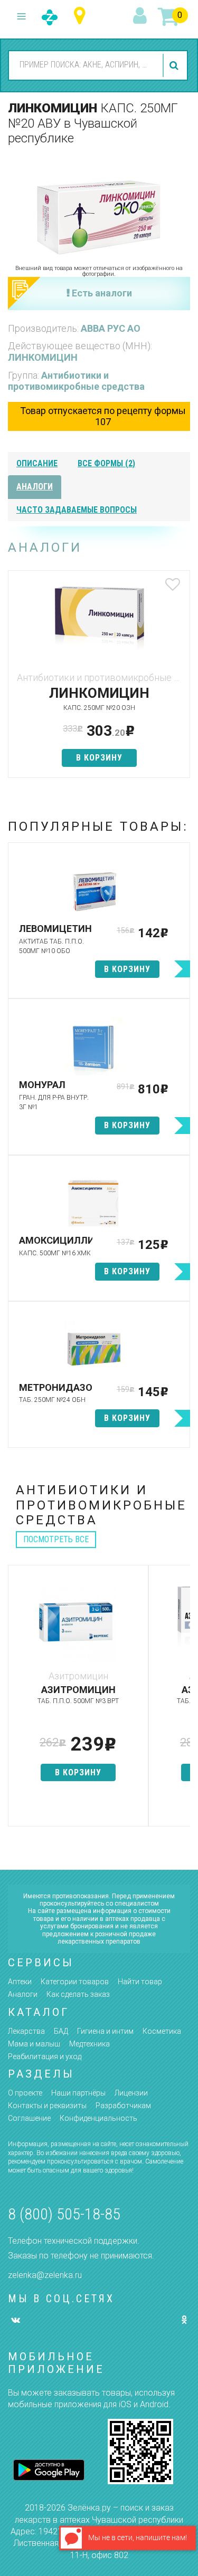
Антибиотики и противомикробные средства (76, 381)
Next (182, 1701)
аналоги (35, 487)
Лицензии (131, 2093)
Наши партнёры (78, 2093)
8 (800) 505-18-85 (64, 2214)
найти (175, 65)
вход (142, 16)
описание (37, 463)
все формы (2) (106, 463)
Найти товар (140, 1982)
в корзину (99, 758)
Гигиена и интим (105, 2031)
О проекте (25, 2093)
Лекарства (26, 2031)
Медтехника (89, 2044)
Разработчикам (123, 2106)
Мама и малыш (34, 2044)
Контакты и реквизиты (47, 2106)
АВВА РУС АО (111, 328)
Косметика (162, 2031)
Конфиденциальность (98, 2118)
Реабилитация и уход (45, 2056)
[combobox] (84, 65)
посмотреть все (56, 1539)
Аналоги (23, 1994)
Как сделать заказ (78, 1994)
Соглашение (29, 2118)
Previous (16, 1701)
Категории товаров (75, 1982)
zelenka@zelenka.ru (45, 2275)
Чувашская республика (82, 16)
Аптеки (20, 1982)
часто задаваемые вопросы (77, 510)
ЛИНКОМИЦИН (43, 357)
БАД (61, 2031)
